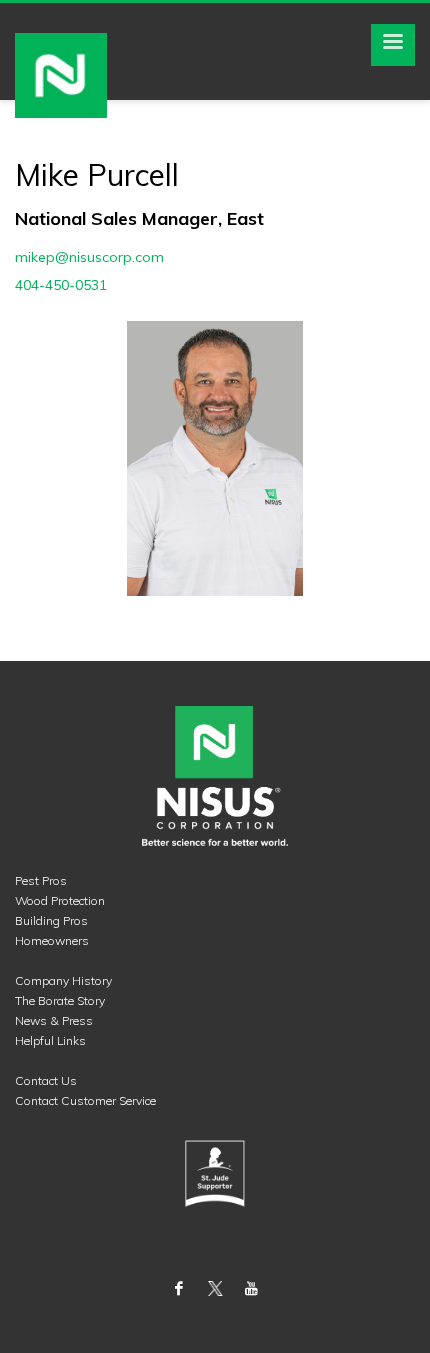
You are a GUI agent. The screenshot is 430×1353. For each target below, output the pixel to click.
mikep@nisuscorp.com (89, 257)
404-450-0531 (61, 285)
